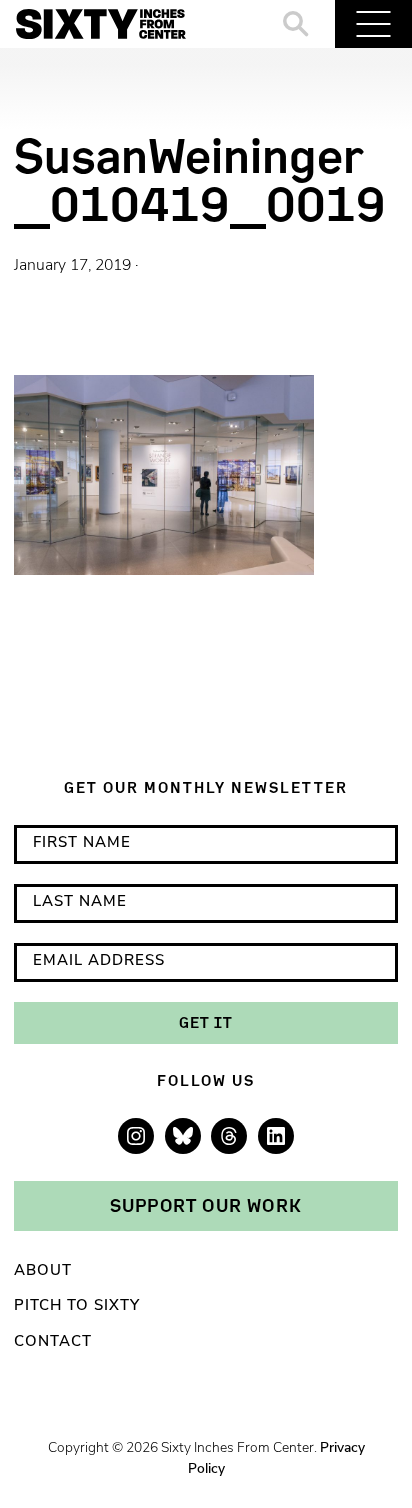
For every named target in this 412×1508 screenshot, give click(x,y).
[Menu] (373, 24)
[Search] (296, 24)
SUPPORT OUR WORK (206, 1205)
